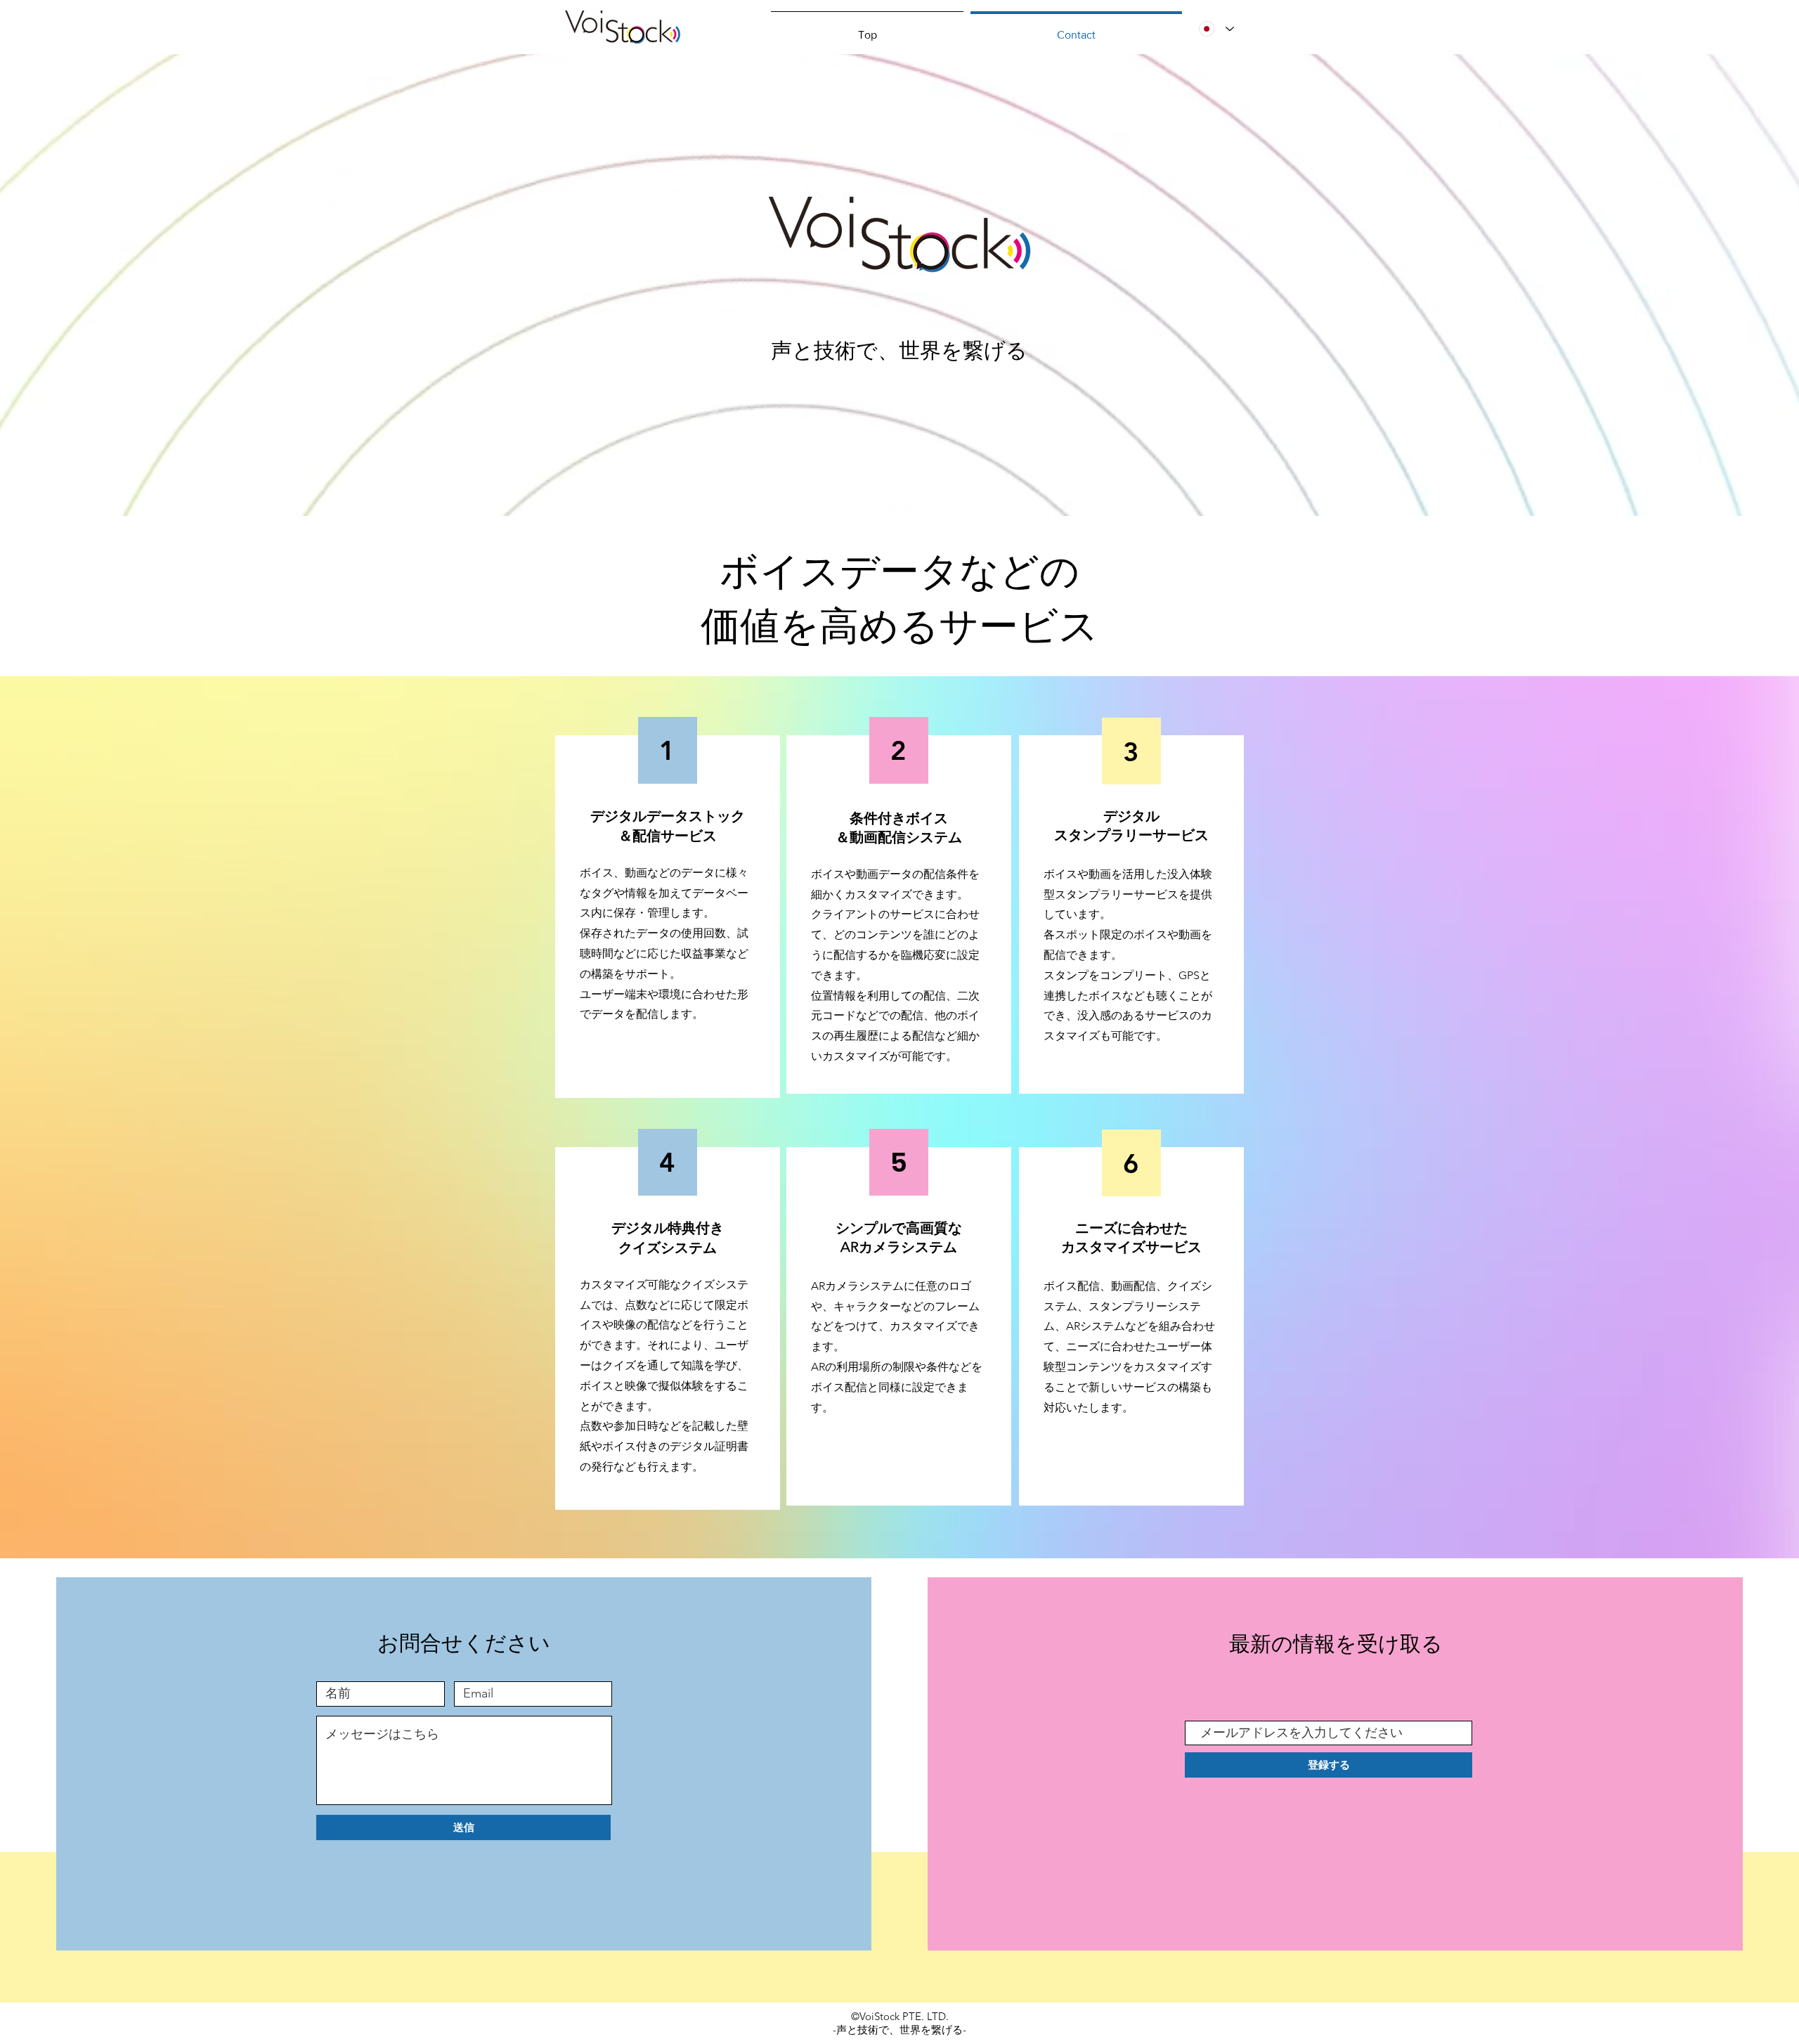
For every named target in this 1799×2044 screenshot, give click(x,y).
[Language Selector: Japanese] (1216, 29)
